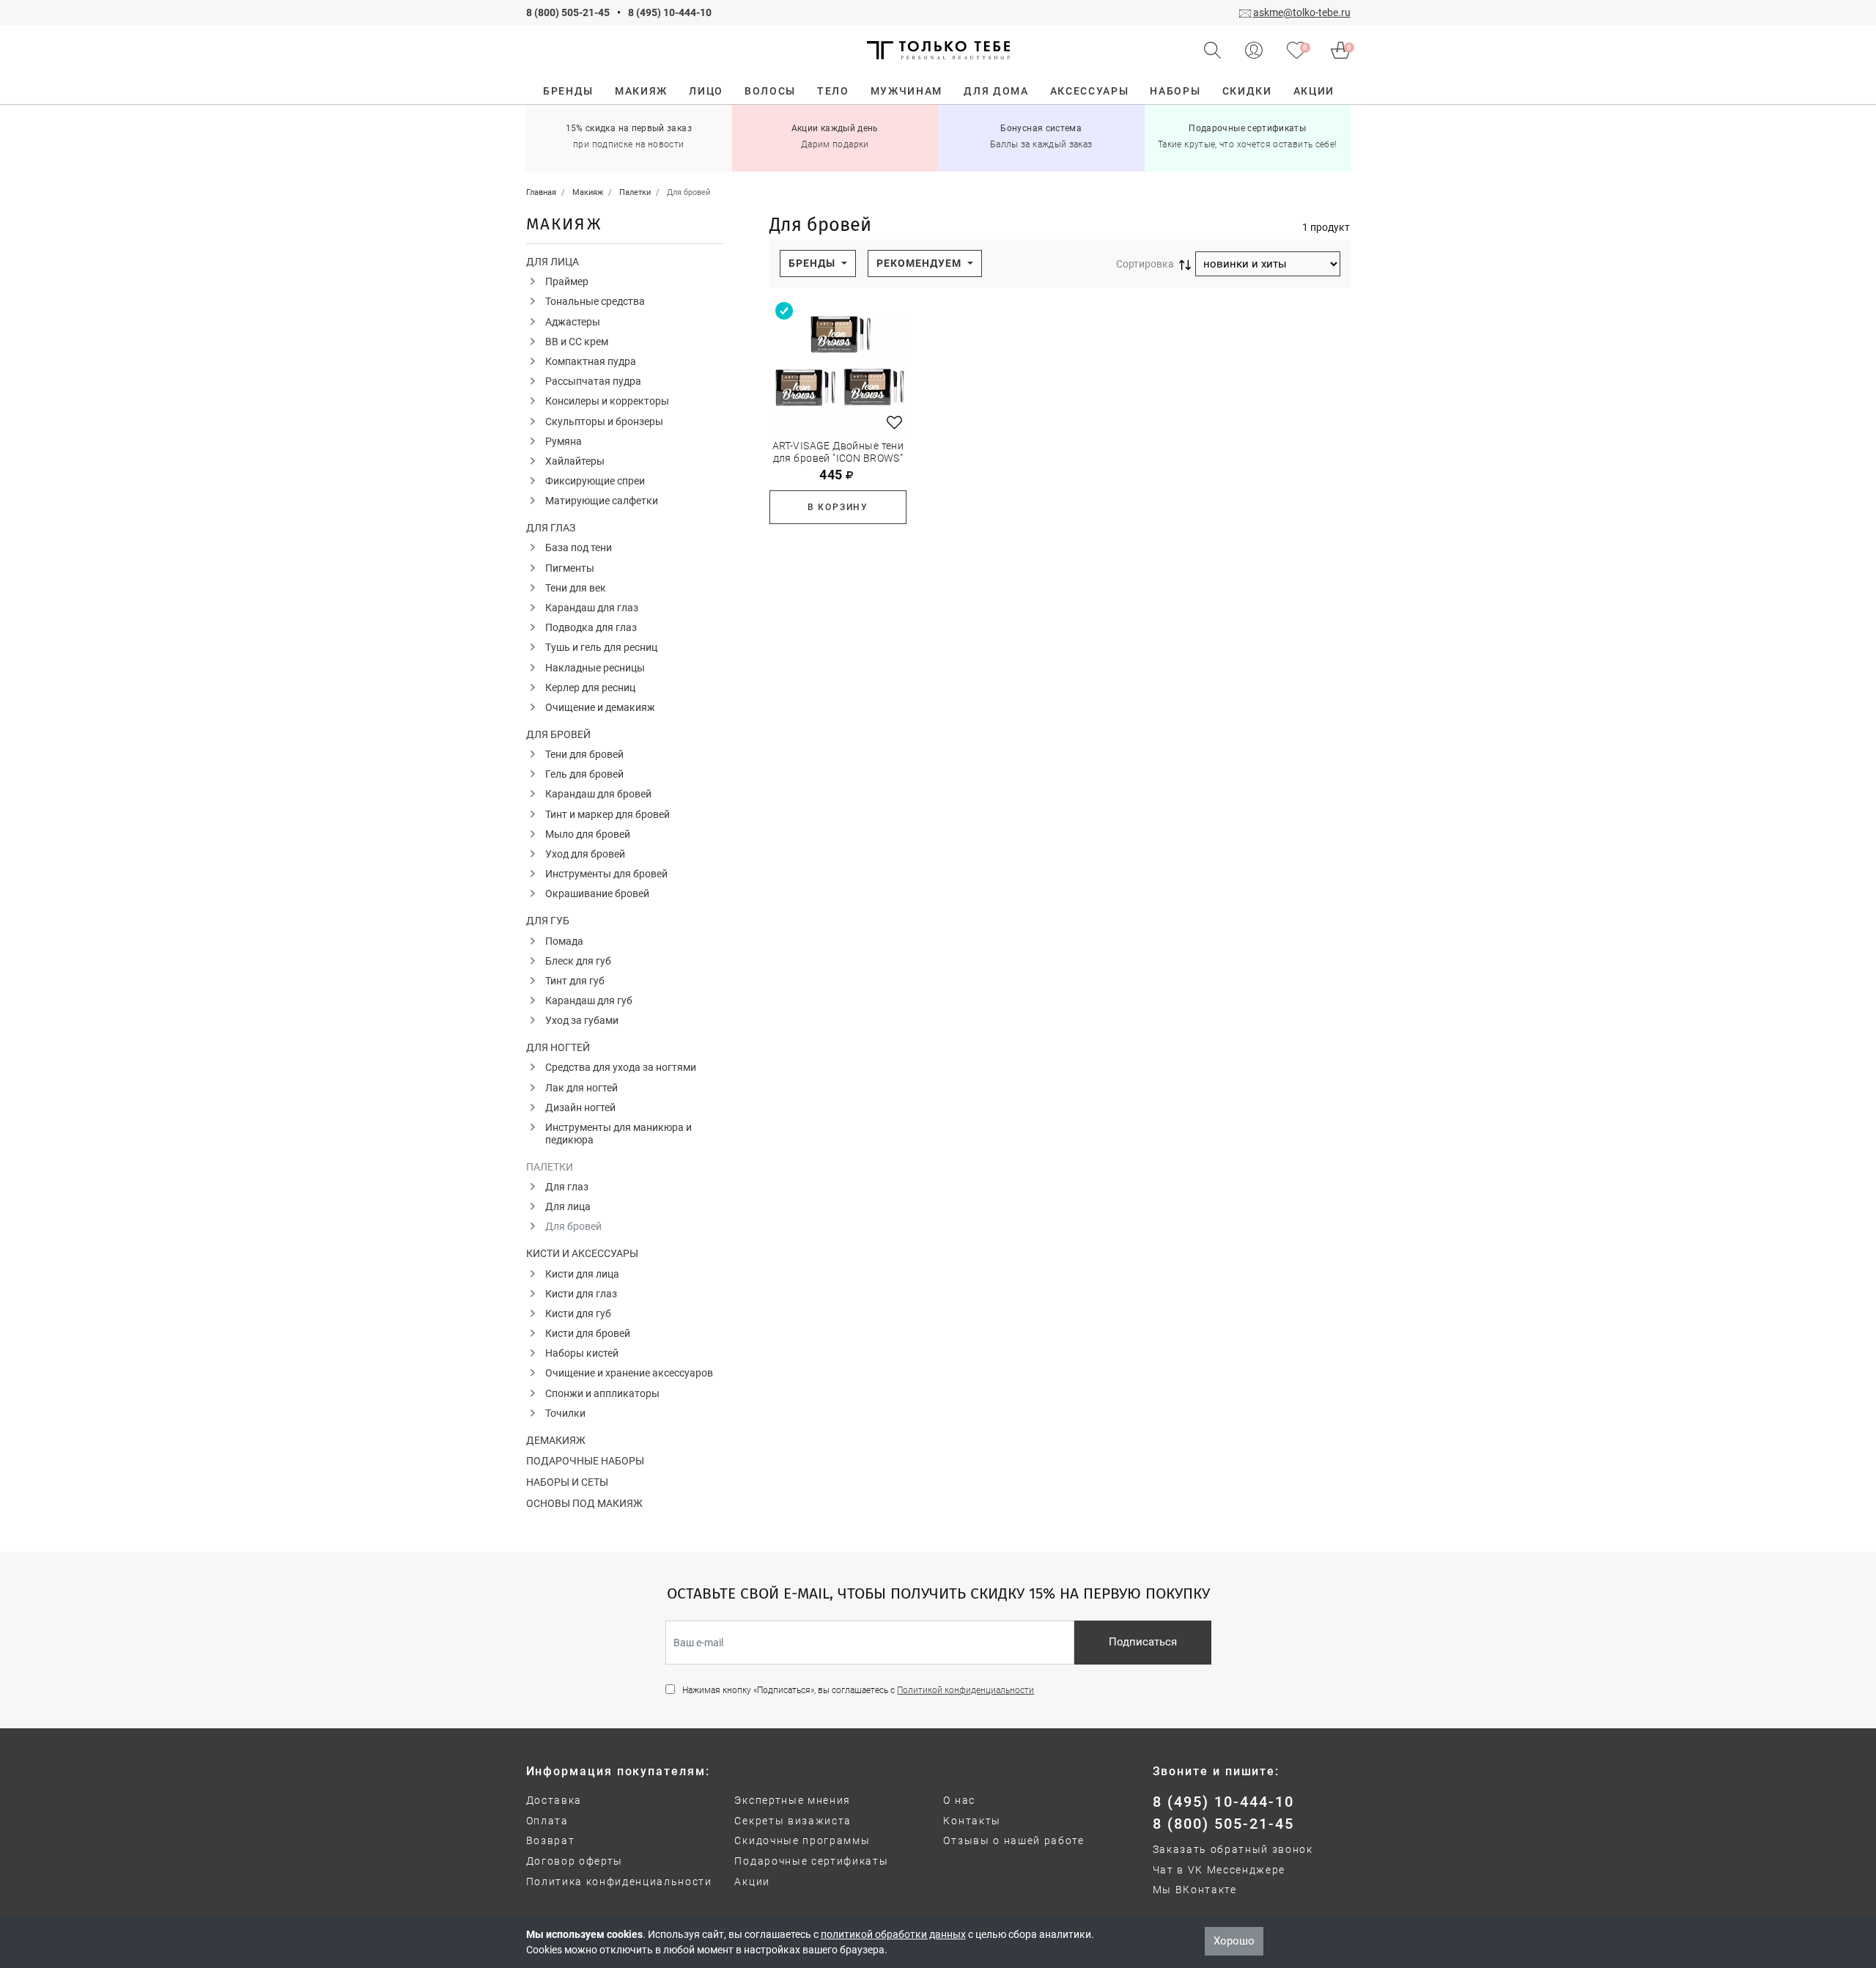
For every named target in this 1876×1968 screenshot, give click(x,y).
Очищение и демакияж (600, 707)
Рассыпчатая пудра (593, 381)
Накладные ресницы (595, 668)
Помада (564, 941)
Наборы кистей (582, 1353)
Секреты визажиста (793, 1821)
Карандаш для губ (589, 1000)
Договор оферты (575, 1861)
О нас (959, 1800)
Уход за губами (582, 1020)
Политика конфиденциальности (619, 1882)
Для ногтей (558, 1047)
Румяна (564, 441)
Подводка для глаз (591, 627)
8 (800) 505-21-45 (568, 12)
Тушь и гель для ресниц (601, 647)
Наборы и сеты (567, 1482)
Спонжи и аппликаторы (602, 1393)
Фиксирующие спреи (595, 481)
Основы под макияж (584, 1503)
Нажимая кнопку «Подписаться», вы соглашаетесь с (858, 1690)
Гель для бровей (584, 774)
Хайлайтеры (575, 461)
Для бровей (558, 734)
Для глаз (551, 528)
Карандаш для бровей (598, 794)
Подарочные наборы (585, 1461)
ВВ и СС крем (577, 342)
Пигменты (570, 568)
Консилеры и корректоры (607, 401)
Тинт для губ (575, 981)
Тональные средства (595, 301)
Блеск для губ (578, 961)
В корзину (838, 507)
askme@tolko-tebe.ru (1302, 12)
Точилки (565, 1413)
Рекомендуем (920, 263)
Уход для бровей (585, 854)
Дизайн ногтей (580, 1108)
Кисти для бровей (588, 1333)
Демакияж (556, 1440)
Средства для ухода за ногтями (621, 1067)
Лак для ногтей (581, 1088)
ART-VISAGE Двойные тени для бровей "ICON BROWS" (838, 452)
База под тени (579, 548)
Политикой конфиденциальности (965, 1690)
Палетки (550, 1167)
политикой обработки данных (893, 1934)
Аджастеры (573, 322)
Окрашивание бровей (597, 893)
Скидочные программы (802, 1840)
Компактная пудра (591, 361)
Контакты (972, 1821)
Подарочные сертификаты (811, 1861)
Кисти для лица (582, 1274)
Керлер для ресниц (590, 688)
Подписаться (1143, 1642)
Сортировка (1145, 264)
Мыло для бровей (588, 834)
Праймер (567, 281)
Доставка (554, 1800)
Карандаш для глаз (592, 608)
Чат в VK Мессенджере (1219, 1870)
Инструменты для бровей (606, 874)
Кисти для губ (578, 1313)
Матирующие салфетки (602, 501)
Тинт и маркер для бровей (608, 814)
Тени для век (576, 588)
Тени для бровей (584, 754)
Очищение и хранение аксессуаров (629, 1373)
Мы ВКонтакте (1195, 1890)
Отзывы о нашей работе (1013, 1840)
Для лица (553, 262)
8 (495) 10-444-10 (670, 12)
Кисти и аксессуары (582, 1253)
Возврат (551, 1840)
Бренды (813, 263)
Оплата (547, 1821)
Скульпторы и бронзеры (604, 421)
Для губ (548, 921)
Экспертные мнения (793, 1800)
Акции (752, 1882)
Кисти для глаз (581, 1294)
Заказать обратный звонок (1233, 1849)
